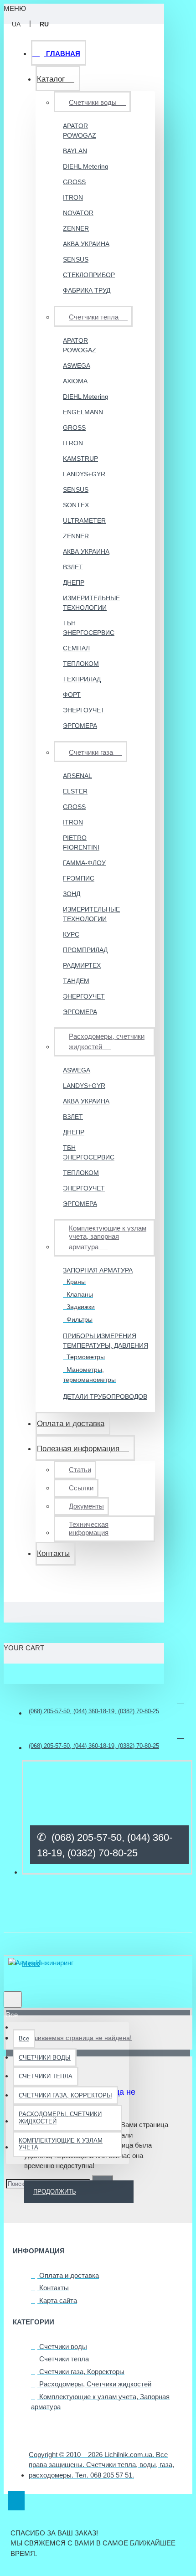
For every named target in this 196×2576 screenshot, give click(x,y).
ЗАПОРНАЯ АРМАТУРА (98, 1270)
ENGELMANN (83, 412)
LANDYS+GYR (84, 474)
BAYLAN (75, 151)
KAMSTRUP (80, 459)
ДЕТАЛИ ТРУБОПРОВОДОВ (105, 1396)
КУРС (71, 934)
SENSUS (76, 259)
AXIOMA (75, 381)
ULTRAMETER (84, 520)
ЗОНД (72, 894)
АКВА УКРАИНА (86, 244)
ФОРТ (72, 695)
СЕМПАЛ (76, 648)
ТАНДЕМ (76, 981)
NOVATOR (78, 213)
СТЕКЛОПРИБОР (87, 275)
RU (44, 24)
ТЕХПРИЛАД (82, 679)
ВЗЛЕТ (73, 567)
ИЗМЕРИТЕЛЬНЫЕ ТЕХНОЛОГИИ (87, 603)
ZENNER (76, 228)
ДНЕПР (74, 582)
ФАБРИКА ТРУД (87, 290)
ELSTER (75, 791)
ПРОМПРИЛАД (85, 950)
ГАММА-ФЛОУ (84, 863)
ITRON (73, 197)
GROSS (74, 182)
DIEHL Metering (86, 166)
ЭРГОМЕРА (80, 726)
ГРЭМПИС (79, 878)
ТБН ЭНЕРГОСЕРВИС (87, 628)
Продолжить (55, 2192)
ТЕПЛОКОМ (81, 664)
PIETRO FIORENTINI (81, 842)
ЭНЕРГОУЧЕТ (84, 710)
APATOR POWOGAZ (80, 131)
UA (16, 24)
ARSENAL (77, 776)
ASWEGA (77, 366)
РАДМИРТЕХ (82, 965)
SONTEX (76, 505)
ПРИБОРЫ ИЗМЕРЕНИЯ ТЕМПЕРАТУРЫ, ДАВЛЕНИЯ (106, 1341)
